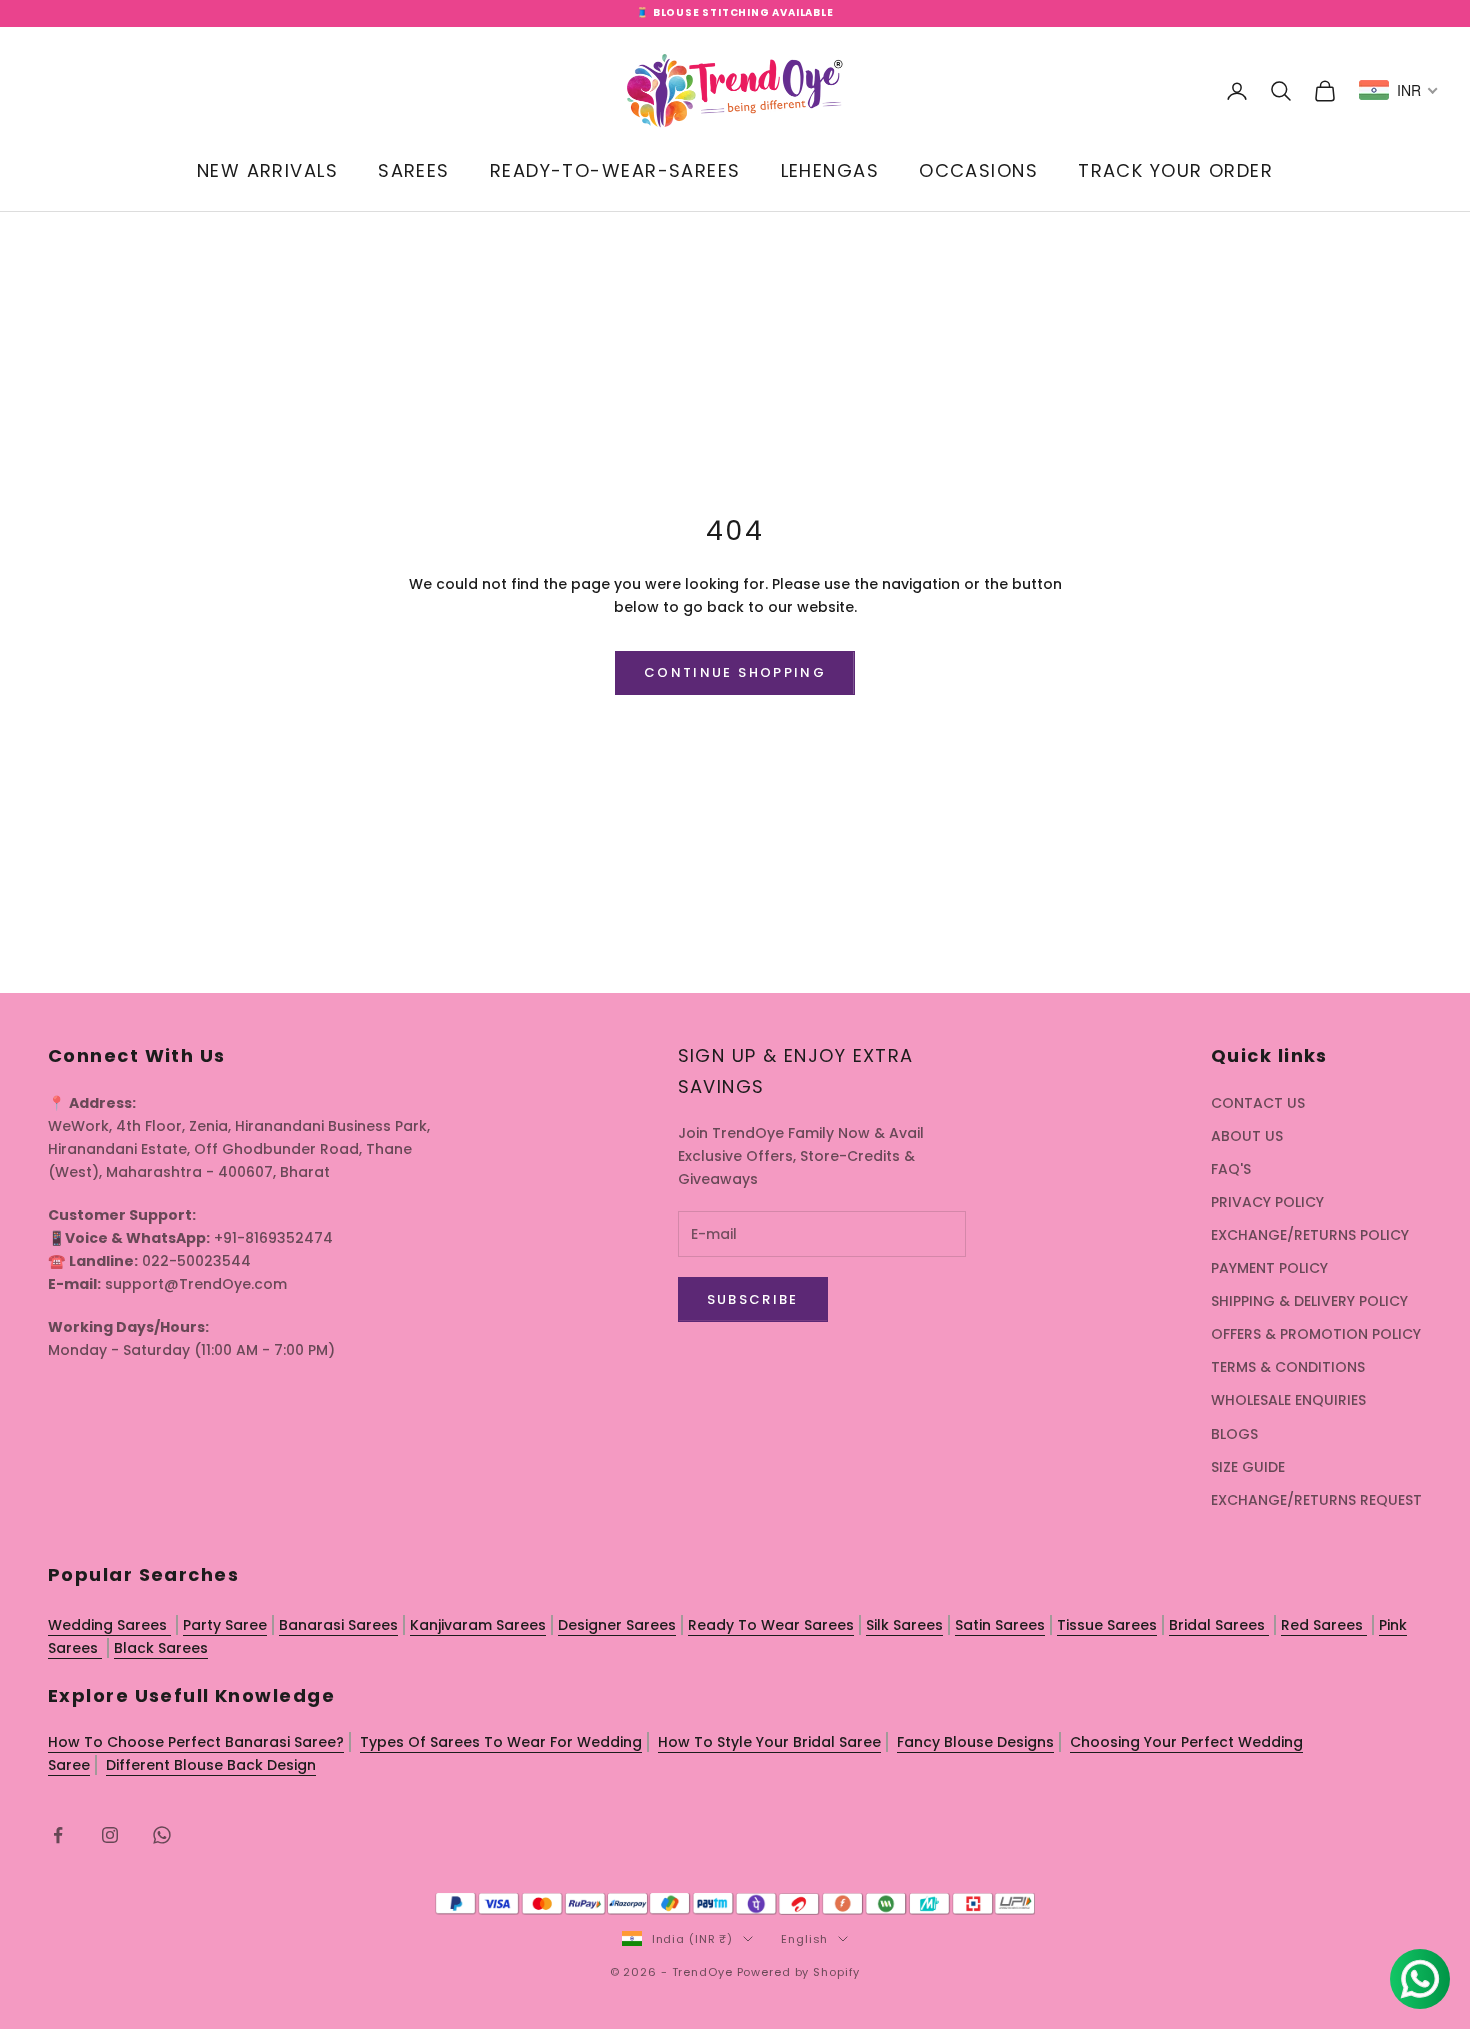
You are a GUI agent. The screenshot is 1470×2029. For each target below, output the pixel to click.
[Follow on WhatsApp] (162, 1835)
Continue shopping (735, 672)
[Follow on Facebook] (58, 1835)
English (804, 1939)
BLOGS (1234, 1434)
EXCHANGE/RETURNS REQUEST (1316, 1500)
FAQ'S (1231, 1169)
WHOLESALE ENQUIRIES (1288, 1400)
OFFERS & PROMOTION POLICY (1316, 1334)
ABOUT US (1247, 1136)
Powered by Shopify (799, 1972)
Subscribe (753, 1299)
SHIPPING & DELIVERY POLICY (1309, 1301)
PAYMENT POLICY (1269, 1268)
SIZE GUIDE (1248, 1467)
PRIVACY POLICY (1267, 1202)
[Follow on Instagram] (110, 1835)
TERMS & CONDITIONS (1288, 1367)
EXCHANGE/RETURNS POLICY (1310, 1235)
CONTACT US (1258, 1103)
